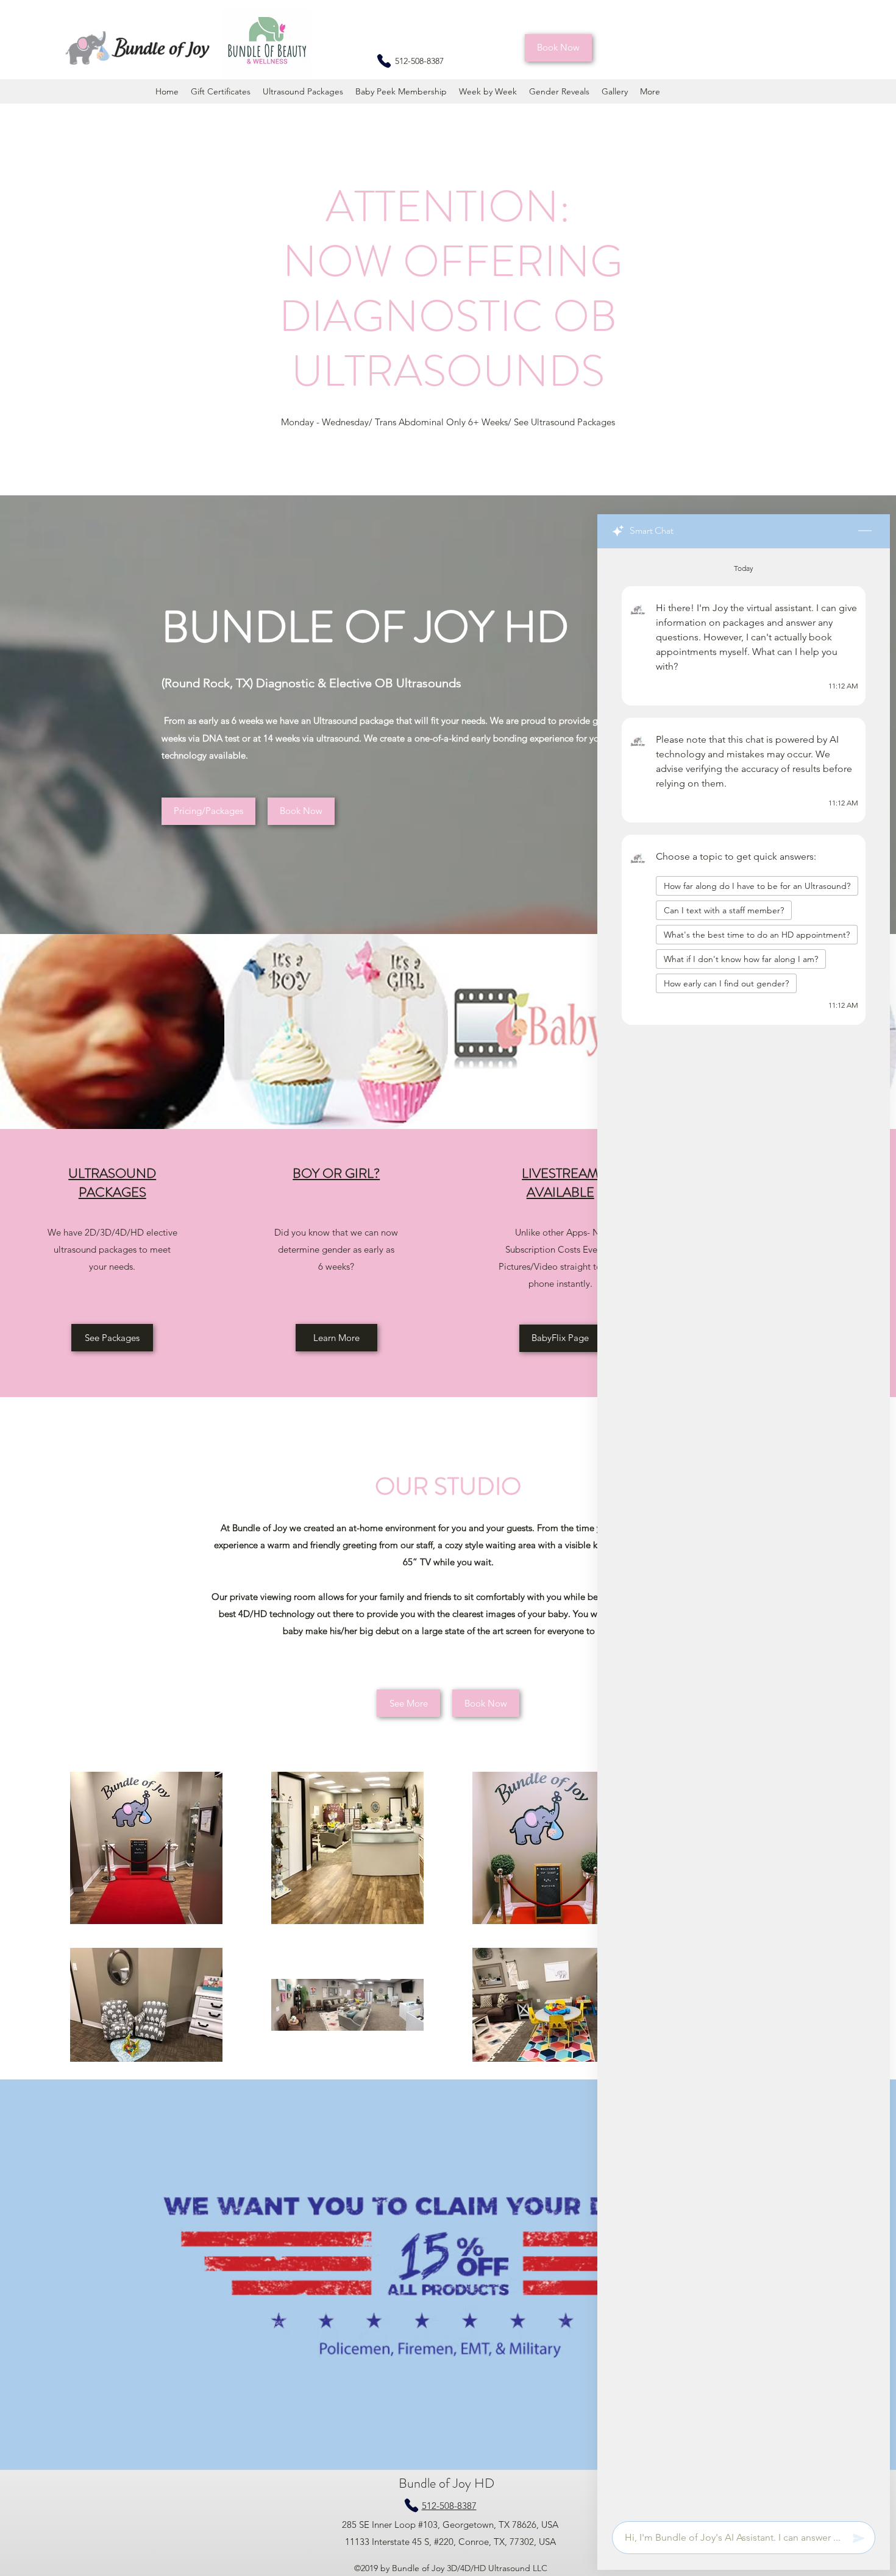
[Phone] (384, 61)
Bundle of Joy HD (448, 2483)
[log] (744, 1531)
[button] (558, 48)
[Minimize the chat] (865, 531)
